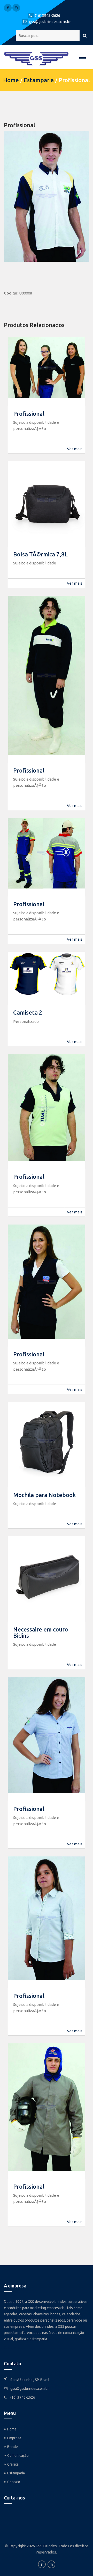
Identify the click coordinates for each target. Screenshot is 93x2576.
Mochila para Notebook (45, 1495)
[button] (83, 59)
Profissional (29, 414)
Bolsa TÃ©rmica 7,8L (40, 554)
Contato (14, 2482)
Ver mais (75, 449)
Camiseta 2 (28, 1012)
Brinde (13, 2447)
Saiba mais (12, 2348)
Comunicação (18, 2456)
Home (11, 80)
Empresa (14, 2438)
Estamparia (39, 80)
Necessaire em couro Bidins (41, 1632)
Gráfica (13, 2464)
